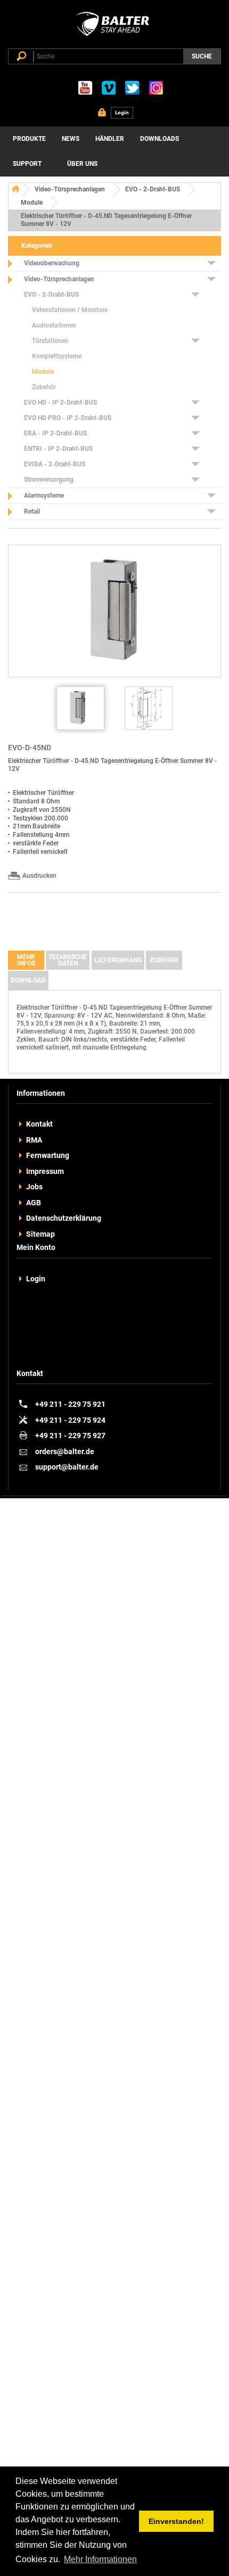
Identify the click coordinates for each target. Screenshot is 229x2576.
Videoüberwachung (52, 263)
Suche (202, 56)
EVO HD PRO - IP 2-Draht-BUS (68, 418)
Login (36, 1279)
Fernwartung (48, 1155)
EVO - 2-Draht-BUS (153, 189)
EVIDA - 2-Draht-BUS (55, 464)
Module (32, 203)
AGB (34, 1203)
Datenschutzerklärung (64, 1218)
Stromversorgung (49, 480)
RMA (34, 1140)
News (71, 139)
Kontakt (39, 1124)
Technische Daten (68, 960)
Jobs (34, 1187)
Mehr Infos (26, 960)
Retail (32, 511)
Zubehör (44, 387)
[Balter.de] (114, 36)
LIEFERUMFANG (118, 960)
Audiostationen (54, 325)
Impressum (45, 1171)
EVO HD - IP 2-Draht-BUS (60, 402)
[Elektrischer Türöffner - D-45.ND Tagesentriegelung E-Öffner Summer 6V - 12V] (80, 708)
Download (28, 980)
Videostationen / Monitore (70, 310)
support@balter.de (67, 1467)
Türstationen (50, 341)
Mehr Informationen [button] (100, 2559)
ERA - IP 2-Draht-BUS (55, 433)
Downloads (160, 139)
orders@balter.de (65, 1451)
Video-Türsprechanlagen (70, 189)
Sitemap (40, 1234)
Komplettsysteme (57, 356)
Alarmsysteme (44, 496)
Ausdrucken (39, 876)
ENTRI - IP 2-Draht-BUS (58, 449)
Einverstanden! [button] (176, 2521)
